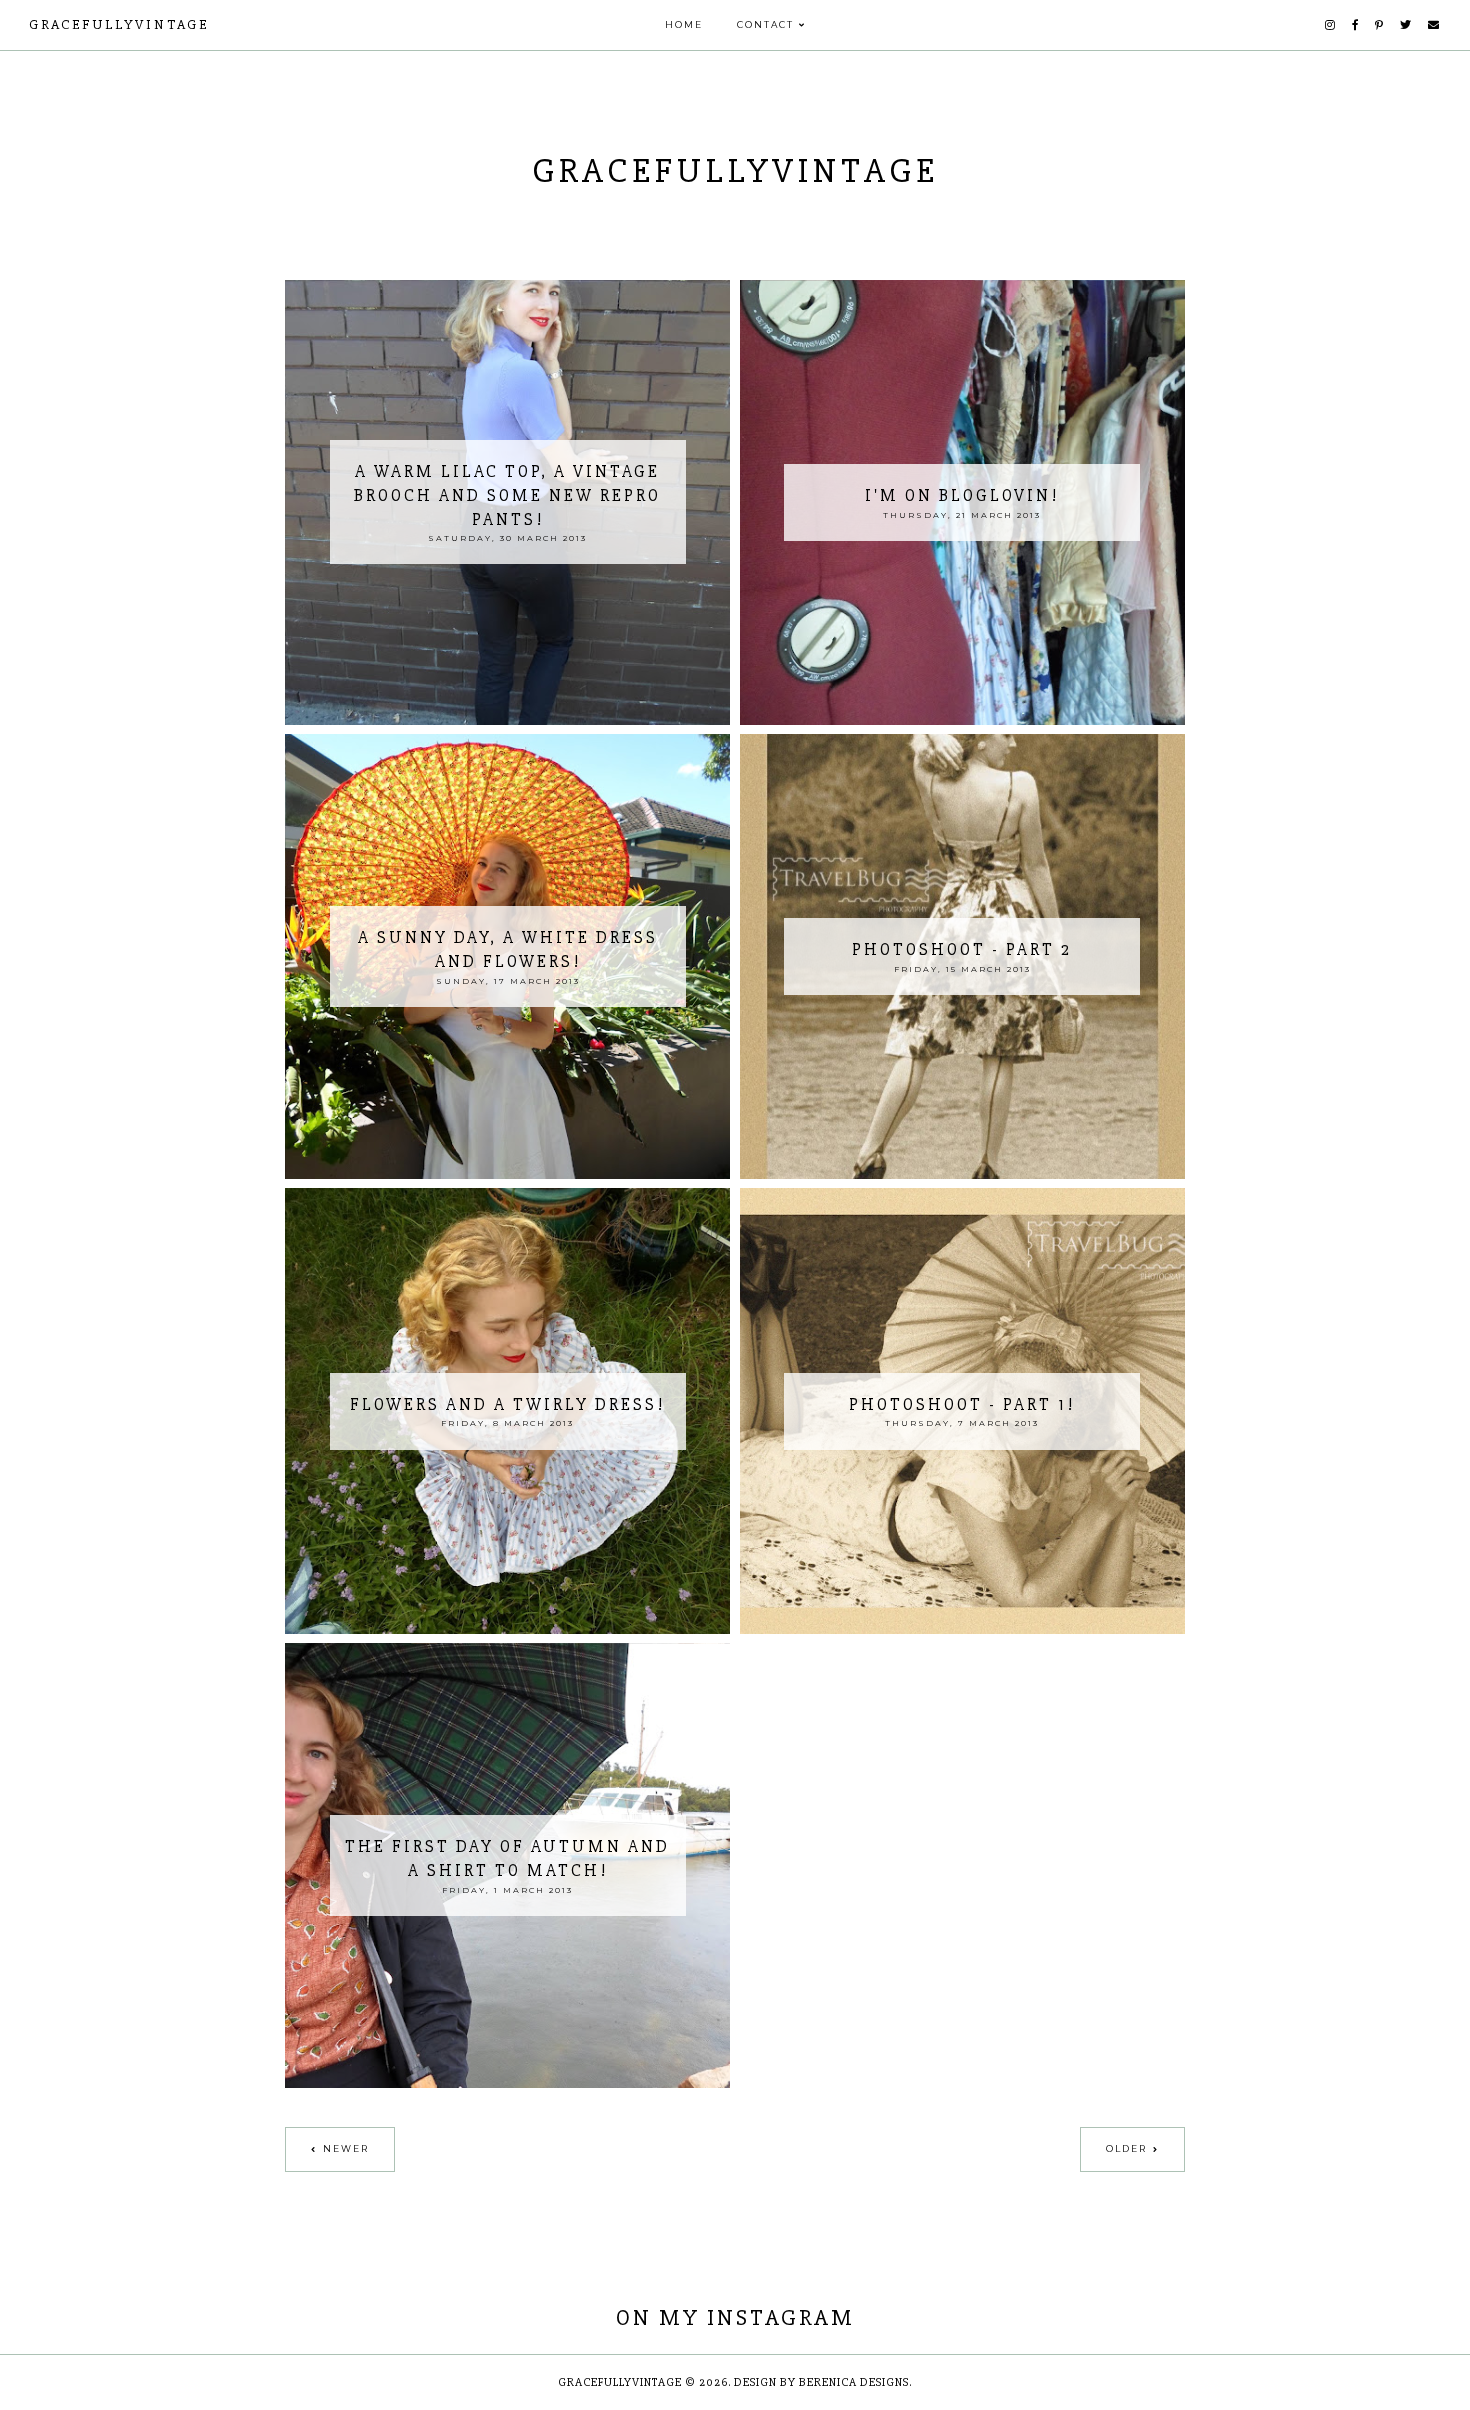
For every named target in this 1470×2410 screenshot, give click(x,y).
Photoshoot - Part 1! (962, 1404)
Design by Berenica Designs (821, 2382)
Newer (346, 2148)
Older (1126, 2148)
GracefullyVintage (119, 24)
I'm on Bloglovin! (962, 495)
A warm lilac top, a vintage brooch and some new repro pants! (507, 495)
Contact (765, 24)
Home (684, 24)
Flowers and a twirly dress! (507, 1404)
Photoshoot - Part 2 (962, 949)
